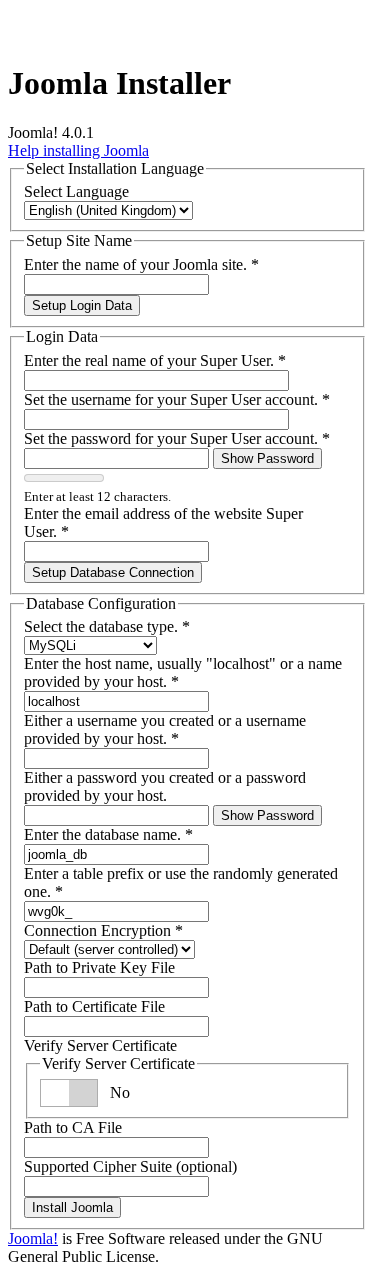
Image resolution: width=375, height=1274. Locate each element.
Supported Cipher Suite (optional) (130, 1166)
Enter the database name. (108, 834)
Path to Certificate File (94, 1006)
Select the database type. (107, 626)
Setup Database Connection (113, 572)
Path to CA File (73, 1127)
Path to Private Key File (99, 967)
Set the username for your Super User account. (177, 399)
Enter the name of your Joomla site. (141, 264)
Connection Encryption (103, 930)
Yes (121, 1092)
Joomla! (33, 1238)
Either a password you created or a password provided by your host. (165, 786)
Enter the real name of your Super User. (155, 360)
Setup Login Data (82, 305)
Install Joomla (72, 1207)
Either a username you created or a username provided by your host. (165, 729)
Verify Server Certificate (100, 1045)
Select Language (76, 191)
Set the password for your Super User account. (177, 438)
